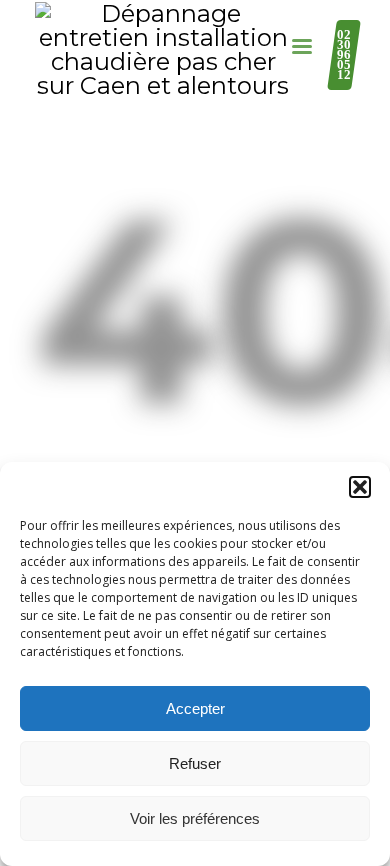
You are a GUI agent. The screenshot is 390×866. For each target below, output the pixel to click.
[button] (360, 487)
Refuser (195, 763)
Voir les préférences (195, 818)
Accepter (195, 708)
